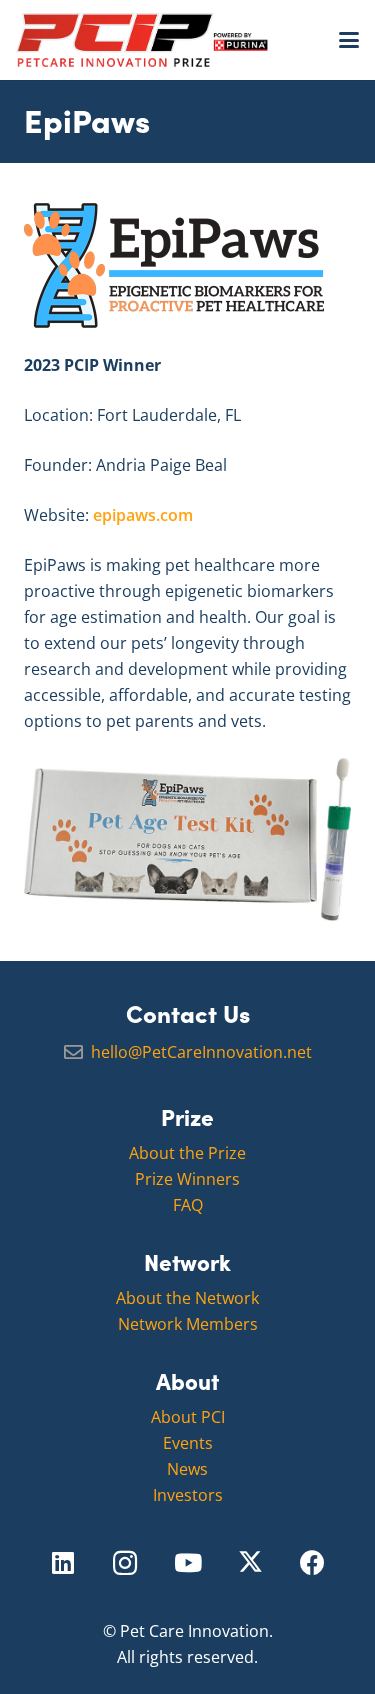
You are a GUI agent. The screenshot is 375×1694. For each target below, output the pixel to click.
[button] (349, 40)
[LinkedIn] (62, 1563)
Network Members (188, 1324)
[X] (250, 1563)
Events (188, 1443)
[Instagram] (125, 1563)
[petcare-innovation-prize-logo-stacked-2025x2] (142, 40)
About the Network (187, 1298)
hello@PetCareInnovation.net (201, 1052)
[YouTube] (187, 1563)
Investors (188, 1495)
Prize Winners (187, 1179)
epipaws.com (143, 515)
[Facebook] (312, 1563)
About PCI (188, 1417)
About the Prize (187, 1153)
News (187, 1469)
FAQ (188, 1205)
